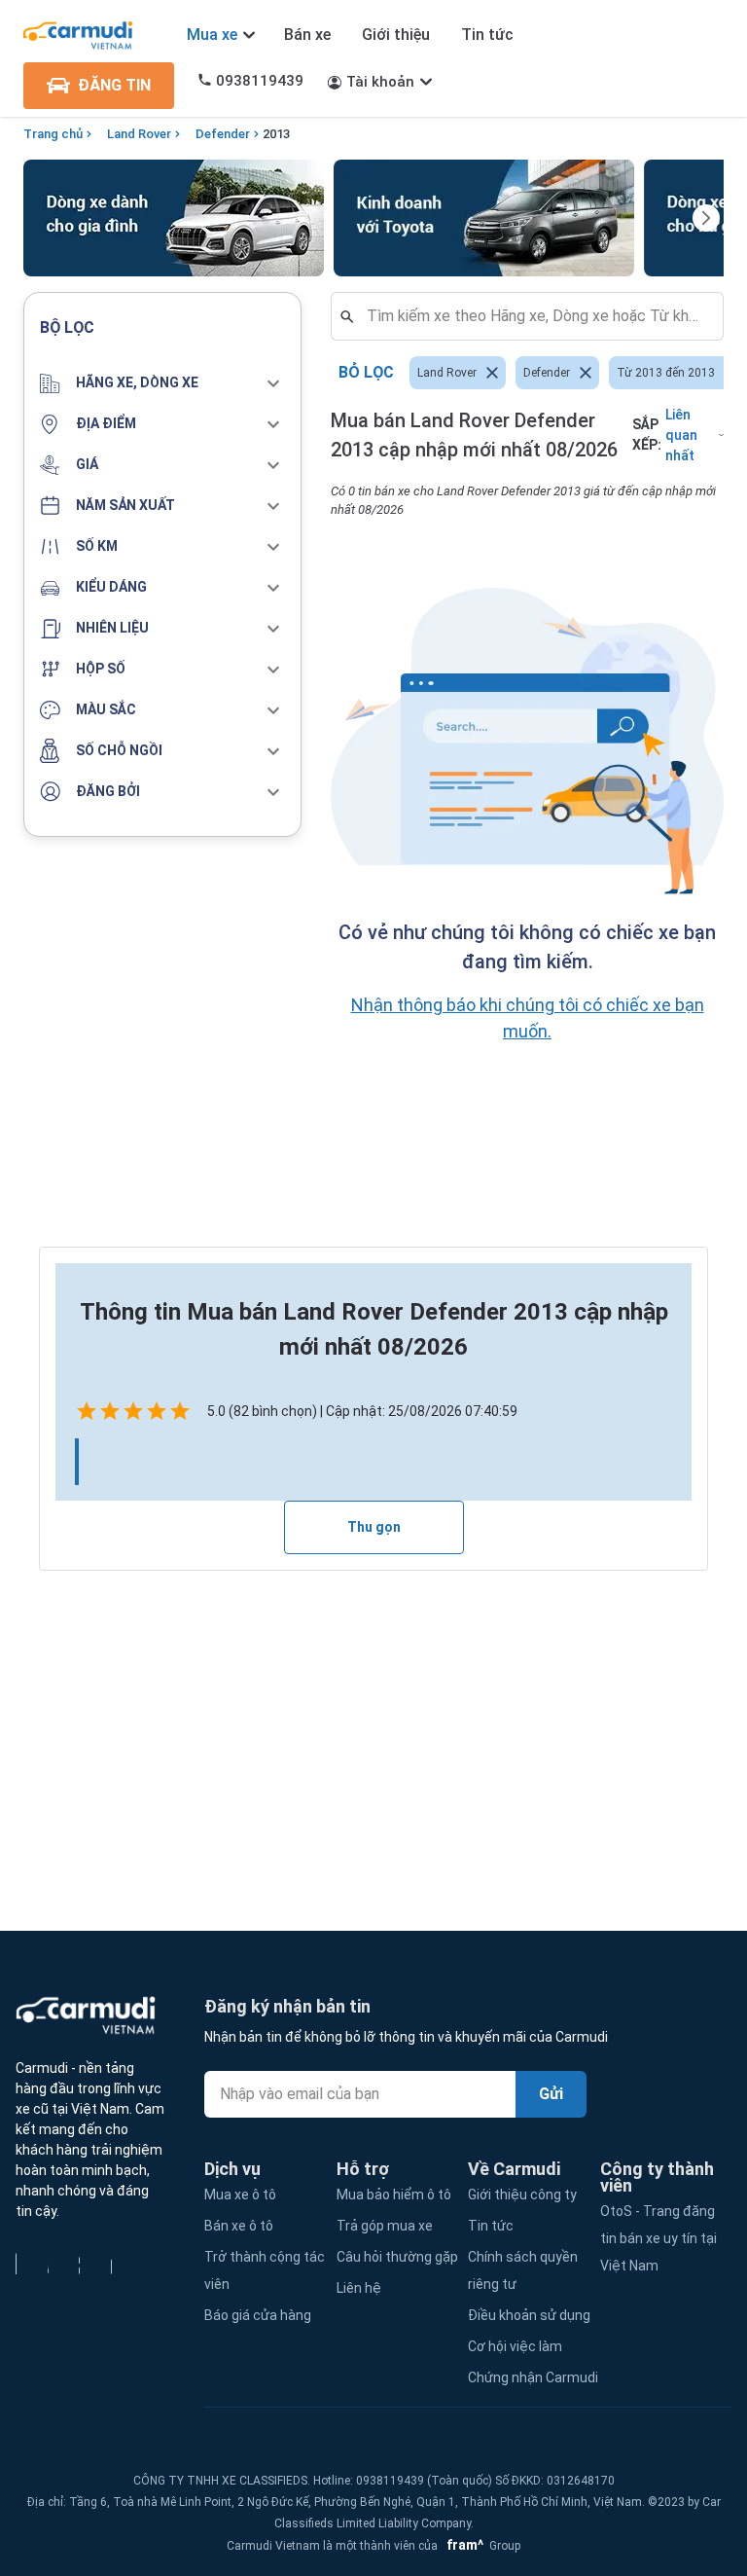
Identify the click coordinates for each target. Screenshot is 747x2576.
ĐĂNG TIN (114, 85)
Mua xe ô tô (240, 2195)
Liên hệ (359, 2288)
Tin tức (487, 35)
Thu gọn (374, 1527)
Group (480, 2546)
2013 (276, 134)
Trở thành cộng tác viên (265, 2270)
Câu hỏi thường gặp (397, 2257)
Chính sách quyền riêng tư (523, 2270)
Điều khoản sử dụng (529, 2315)
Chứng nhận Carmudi (533, 2377)
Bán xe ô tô (239, 2226)
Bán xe (307, 35)
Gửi (551, 2094)
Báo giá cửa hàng (258, 2315)
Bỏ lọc (366, 372)
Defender (223, 134)
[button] (162, 383)
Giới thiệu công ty (522, 2195)
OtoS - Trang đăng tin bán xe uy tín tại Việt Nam (658, 2238)
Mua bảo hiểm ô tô (394, 2195)
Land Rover (139, 134)
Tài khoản (380, 82)
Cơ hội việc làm (515, 2346)
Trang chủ (53, 134)
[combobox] (535, 316)
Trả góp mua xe (385, 2226)
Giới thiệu (396, 35)
